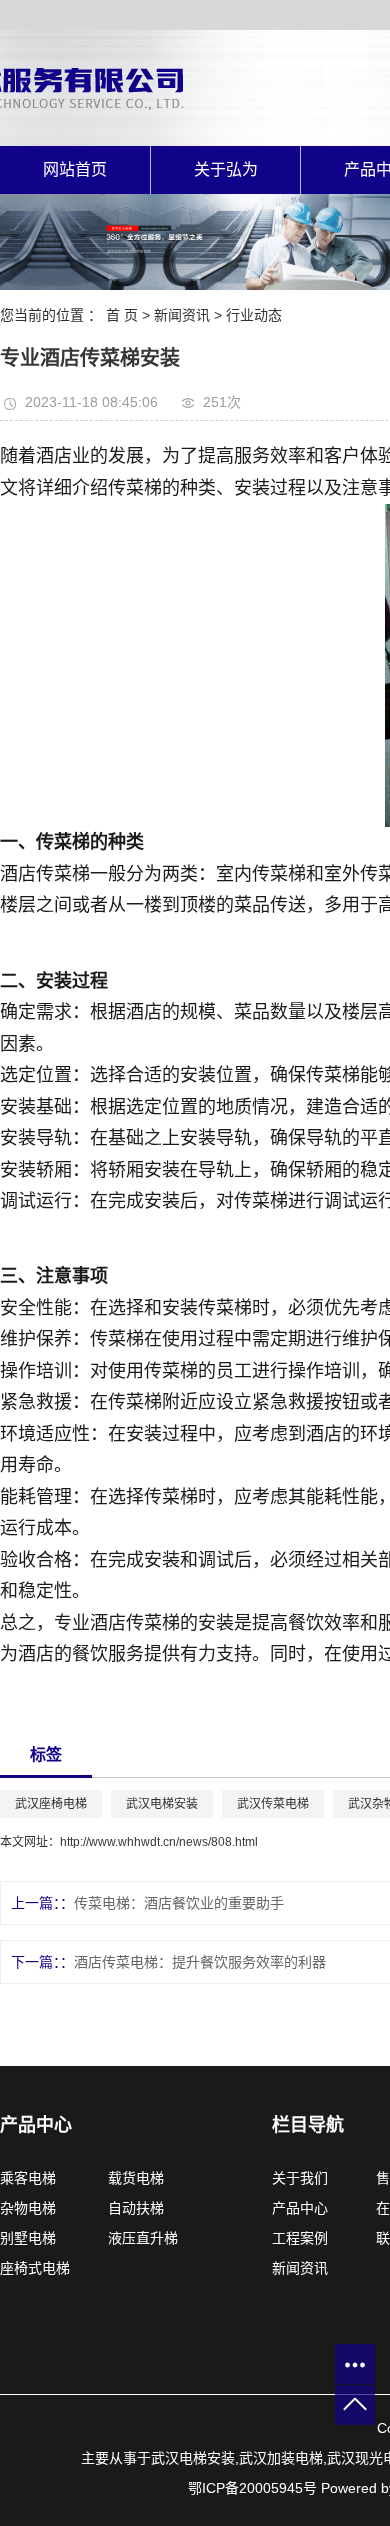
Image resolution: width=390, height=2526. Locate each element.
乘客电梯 (28, 2178)
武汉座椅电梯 (51, 1804)
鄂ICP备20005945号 (252, 2488)
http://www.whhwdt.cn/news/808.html (159, 1842)
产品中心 (300, 2208)
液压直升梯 (143, 2238)
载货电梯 (136, 2178)
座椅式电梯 (35, 2268)
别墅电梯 (28, 2238)
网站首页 (75, 169)
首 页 (122, 315)
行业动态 (254, 315)
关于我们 (306, 2178)
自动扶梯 (136, 2208)
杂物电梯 (28, 2208)
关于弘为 (226, 169)
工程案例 (302, 2238)
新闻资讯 (182, 315)
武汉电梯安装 (162, 1804)
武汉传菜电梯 (273, 1804)
